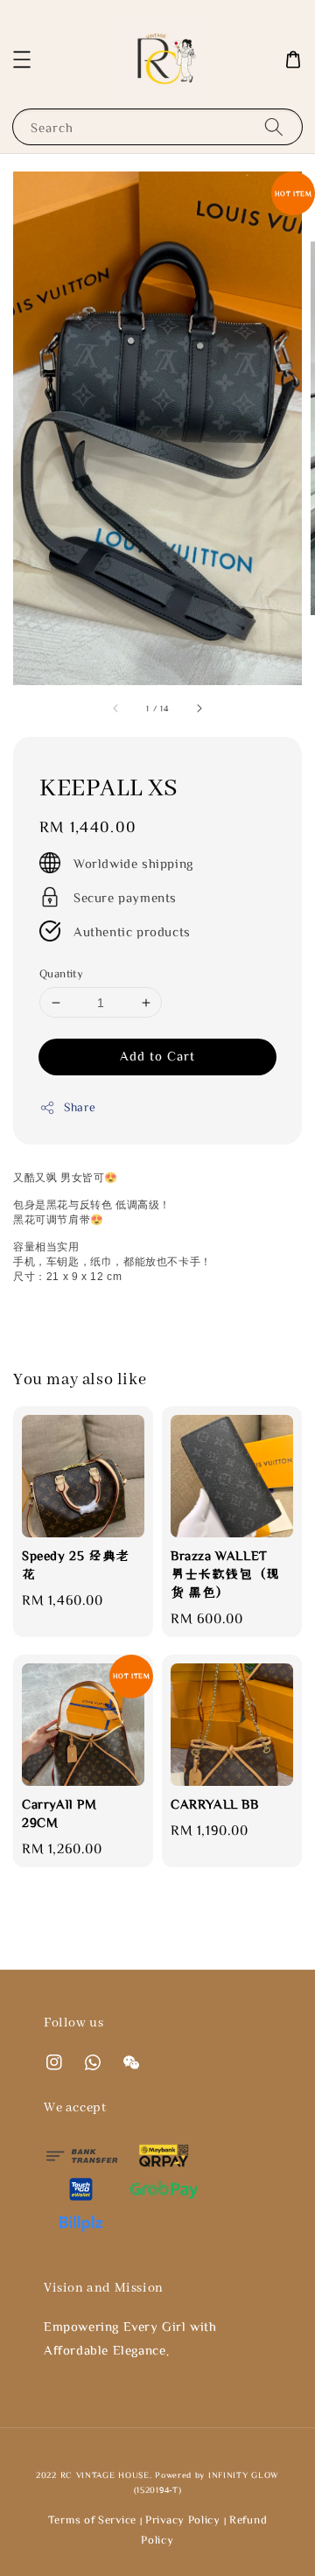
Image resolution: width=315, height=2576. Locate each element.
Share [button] (80, 1107)
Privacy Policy (183, 2520)
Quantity (61, 973)
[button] (22, 59)
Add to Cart (157, 1056)
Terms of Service (92, 2520)
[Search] (274, 126)
